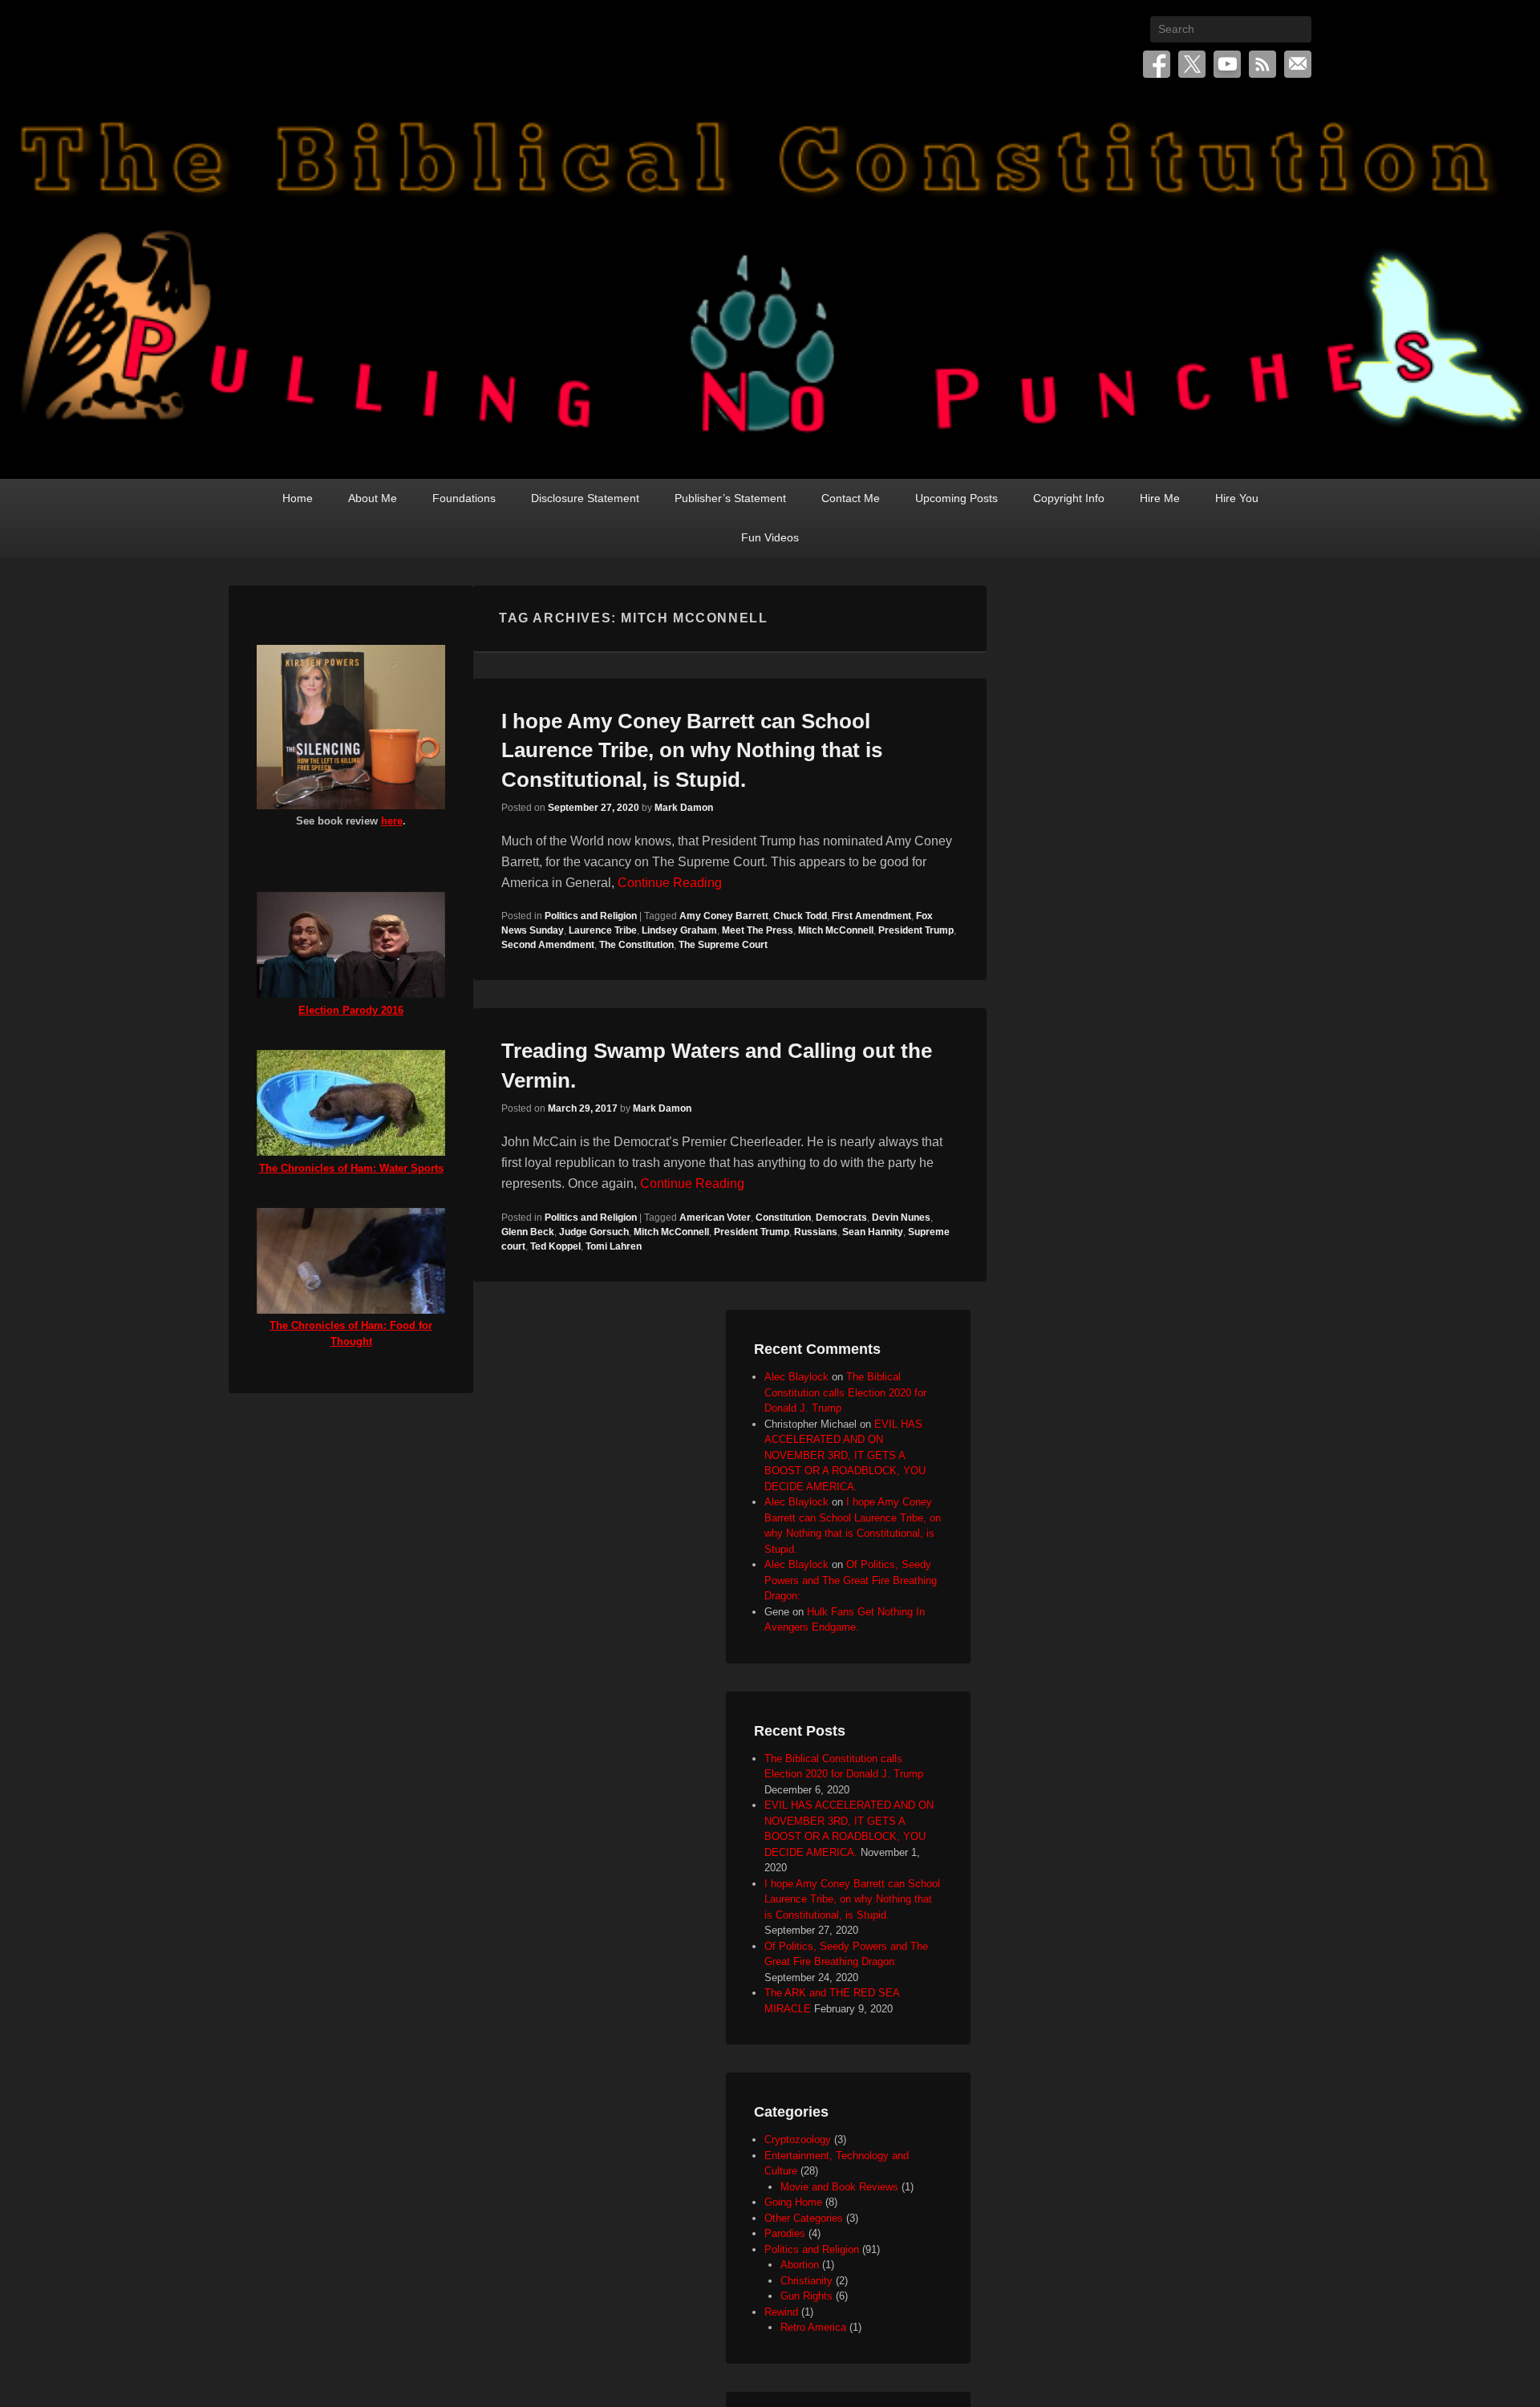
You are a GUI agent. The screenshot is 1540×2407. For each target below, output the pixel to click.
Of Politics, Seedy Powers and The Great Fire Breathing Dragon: (851, 1580)
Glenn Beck (528, 1232)
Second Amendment (548, 945)
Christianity (806, 2281)
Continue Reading (670, 883)
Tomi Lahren (614, 1246)
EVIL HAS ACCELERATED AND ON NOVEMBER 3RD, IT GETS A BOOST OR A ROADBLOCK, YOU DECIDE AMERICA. (845, 1455)
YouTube (1227, 64)
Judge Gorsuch (594, 1232)
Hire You (1237, 498)
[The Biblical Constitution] (770, 286)
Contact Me (851, 498)
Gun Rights (806, 2296)
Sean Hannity (873, 1232)
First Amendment (871, 916)
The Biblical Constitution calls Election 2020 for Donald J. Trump (845, 1392)
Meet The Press (758, 930)
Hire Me (1160, 498)
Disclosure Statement (585, 498)
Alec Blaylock (796, 1377)
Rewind (781, 2312)
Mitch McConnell (836, 930)
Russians (816, 1232)
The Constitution (636, 945)
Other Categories (804, 2218)
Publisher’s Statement (730, 498)
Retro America (813, 2327)
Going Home (793, 2202)
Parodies (785, 2233)
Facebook (1157, 64)
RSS (1262, 64)
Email (1298, 64)
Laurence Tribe (603, 930)
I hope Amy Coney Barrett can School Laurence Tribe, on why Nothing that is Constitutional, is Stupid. (692, 750)
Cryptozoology (798, 2140)
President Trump (916, 930)
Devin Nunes (901, 1218)
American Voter (715, 1218)
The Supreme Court (723, 945)
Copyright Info (1069, 498)
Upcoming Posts (956, 498)
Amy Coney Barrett (724, 916)
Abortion (800, 2265)
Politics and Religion (591, 916)
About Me (373, 498)
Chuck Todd (800, 916)
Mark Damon (684, 808)
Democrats (841, 1218)
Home (298, 498)
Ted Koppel (555, 1246)
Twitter (1192, 64)
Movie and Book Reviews (839, 2187)
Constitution (783, 1218)
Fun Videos (770, 537)
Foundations (464, 498)
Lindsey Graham (679, 930)
